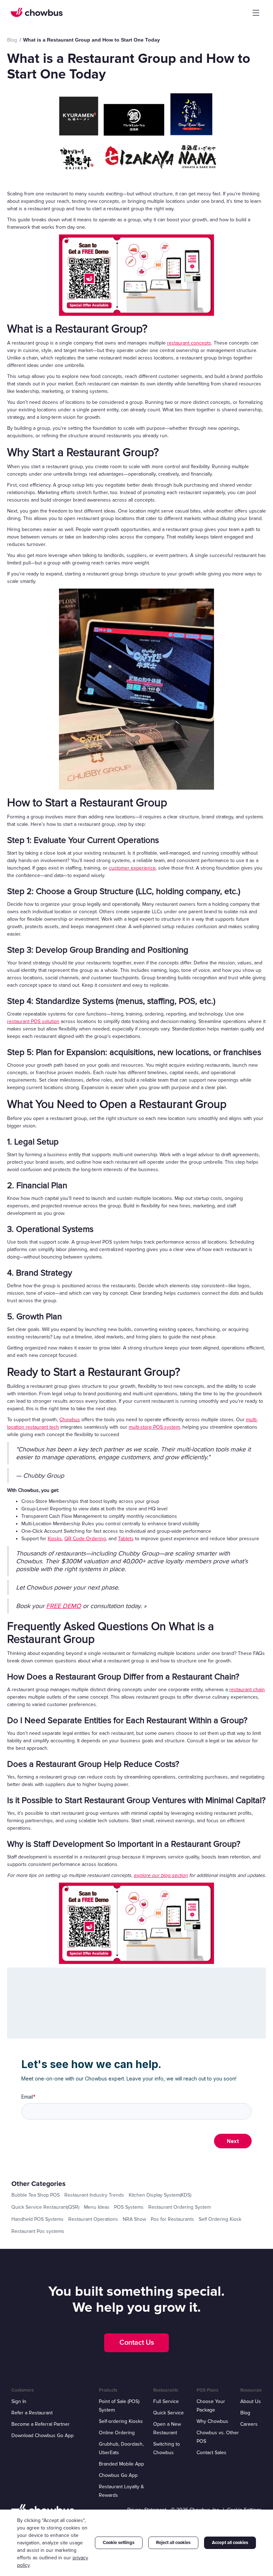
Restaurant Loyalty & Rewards (121, 2491)
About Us (251, 2401)
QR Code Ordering (85, 1539)
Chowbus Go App (118, 2475)
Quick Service (168, 2413)
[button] (256, 13)
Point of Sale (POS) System (119, 2406)
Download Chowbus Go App (42, 2436)
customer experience (132, 868)
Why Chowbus (212, 2421)
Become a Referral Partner (41, 2424)
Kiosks (55, 1539)
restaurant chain (247, 1690)
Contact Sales (212, 2453)
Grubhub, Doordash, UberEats (121, 2448)
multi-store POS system (154, 1427)
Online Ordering (117, 2433)
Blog (245, 2413)
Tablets (126, 1539)
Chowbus (70, 1420)
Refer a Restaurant (32, 2413)
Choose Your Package (211, 2406)
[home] (37, 12)
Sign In (19, 2401)
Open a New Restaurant (167, 2428)
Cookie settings (119, 2543)
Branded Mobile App (121, 2464)
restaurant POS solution (33, 1021)
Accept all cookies (230, 2543)
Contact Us (137, 2343)
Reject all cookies (173, 2543)
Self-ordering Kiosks (121, 2421)
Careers (249, 2424)
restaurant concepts (189, 343)
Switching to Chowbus (167, 2448)
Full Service (166, 2401)
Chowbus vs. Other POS (218, 2437)
